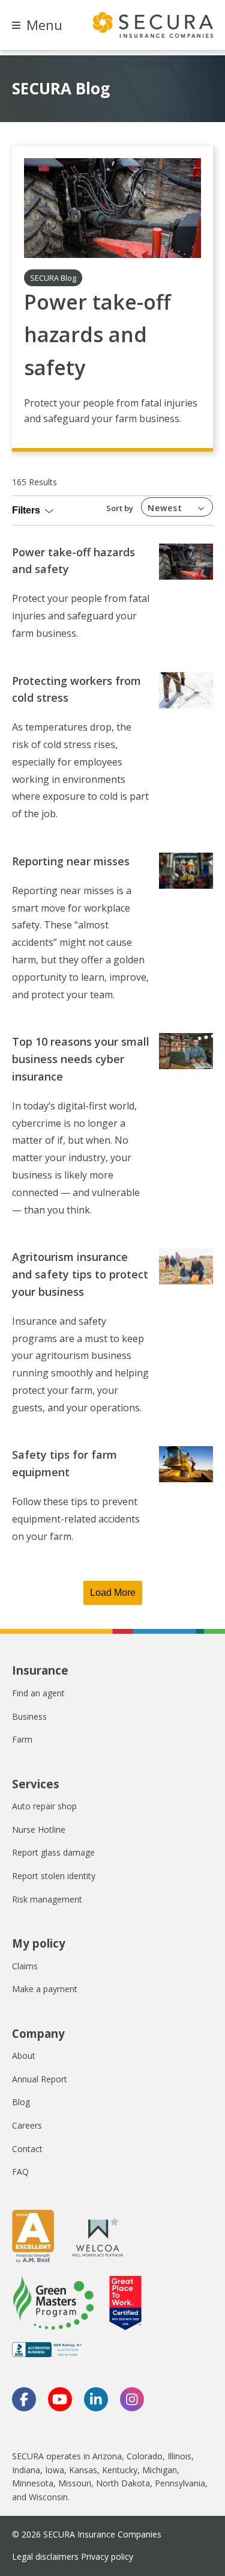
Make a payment (45, 1989)
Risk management (47, 1899)
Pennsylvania (180, 2483)
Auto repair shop (44, 1806)
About (24, 2056)
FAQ (20, 2172)
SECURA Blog (53, 278)
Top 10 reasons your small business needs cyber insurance (81, 1059)
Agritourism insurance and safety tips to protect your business (80, 1274)
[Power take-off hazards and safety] (112, 208)
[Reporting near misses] (186, 871)
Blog (21, 2102)
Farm (22, 1739)
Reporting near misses (71, 861)
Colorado (145, 2456)
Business (29, 1716)
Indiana (26, 2470)
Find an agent (38, 1693)
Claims (25, 1966)
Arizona (107, 2456)
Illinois (179, 2456)
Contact (27, 2149)
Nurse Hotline (39, 1829)
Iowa (55, 2470)
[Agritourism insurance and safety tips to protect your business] (186, 1266)
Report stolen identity (54, 1876)
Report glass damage (53, 1852)
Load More (113, 1593)
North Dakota (123, 2483)
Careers (27, 2125)
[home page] (153, 25)
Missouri (75, 2483)
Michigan (160, 2470)
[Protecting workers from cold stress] (186, 690)
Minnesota (33, 2483)
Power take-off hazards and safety (97, 335)
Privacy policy (107, 2556)
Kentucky (120, 2470)
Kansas (83, 2470)
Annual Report (40, 2079)
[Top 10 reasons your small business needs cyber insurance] (186, 1051)
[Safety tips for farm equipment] (186, 1464)
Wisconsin (48, 2497)
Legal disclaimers (45, 2556)
